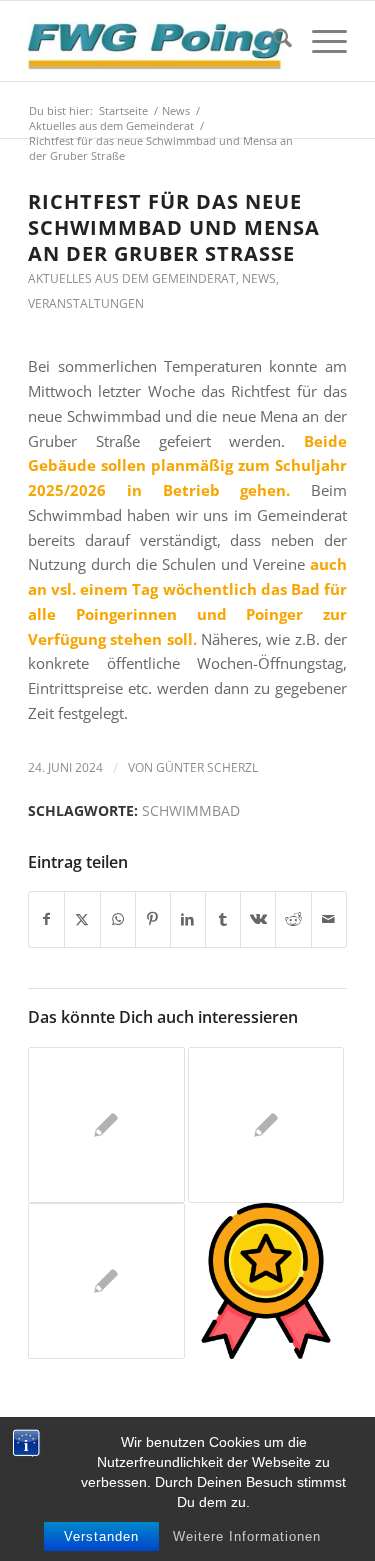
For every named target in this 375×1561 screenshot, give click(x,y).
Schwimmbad (191, 811)
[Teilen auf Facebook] (46, 919)
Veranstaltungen (86, 303)
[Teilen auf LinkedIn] (188, 919)
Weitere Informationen (247, 1536)
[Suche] (272, 41)
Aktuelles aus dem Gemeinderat (132, 278)
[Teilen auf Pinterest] (153, 919)
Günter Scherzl (207, 767)
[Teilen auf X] (82, 919)
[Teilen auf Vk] (258, 919)
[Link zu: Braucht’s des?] (106, 1125)
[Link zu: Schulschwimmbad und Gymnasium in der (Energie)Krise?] (106, 1281)
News (259, 278)
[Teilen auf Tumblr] (223, 919)
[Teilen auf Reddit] (293, 919)
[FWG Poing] (155, 41)
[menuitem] (272, 41)
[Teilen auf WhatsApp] (118, 919)
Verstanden (101, 1536)
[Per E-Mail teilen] (329, 919)
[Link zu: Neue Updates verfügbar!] (266, 1281)
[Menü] (319, 41)
